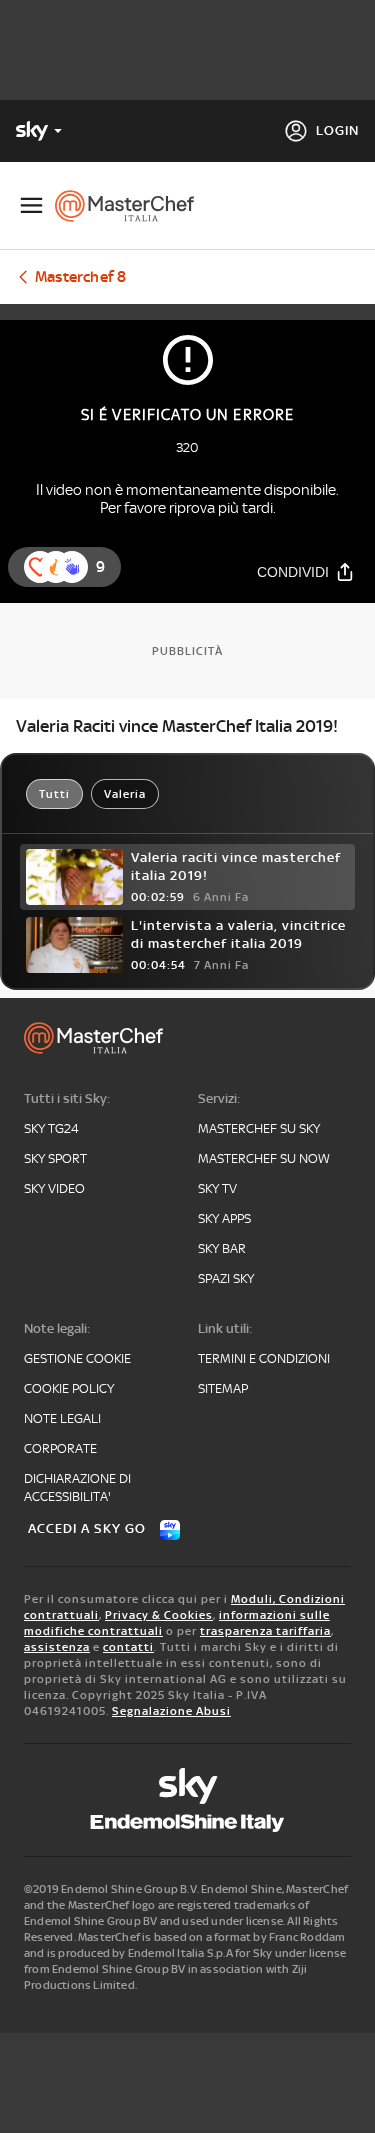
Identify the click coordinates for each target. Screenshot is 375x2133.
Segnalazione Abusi (171, 1711)
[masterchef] (132, 206)
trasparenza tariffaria (265, 1631)
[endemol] (187, 1823)
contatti (128, 1647)
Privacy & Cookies (159, 1615)
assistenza (57, 1647)
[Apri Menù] (31, 205)
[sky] (188, 1786)
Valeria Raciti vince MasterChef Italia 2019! (177, 726)
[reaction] (72, 567)
